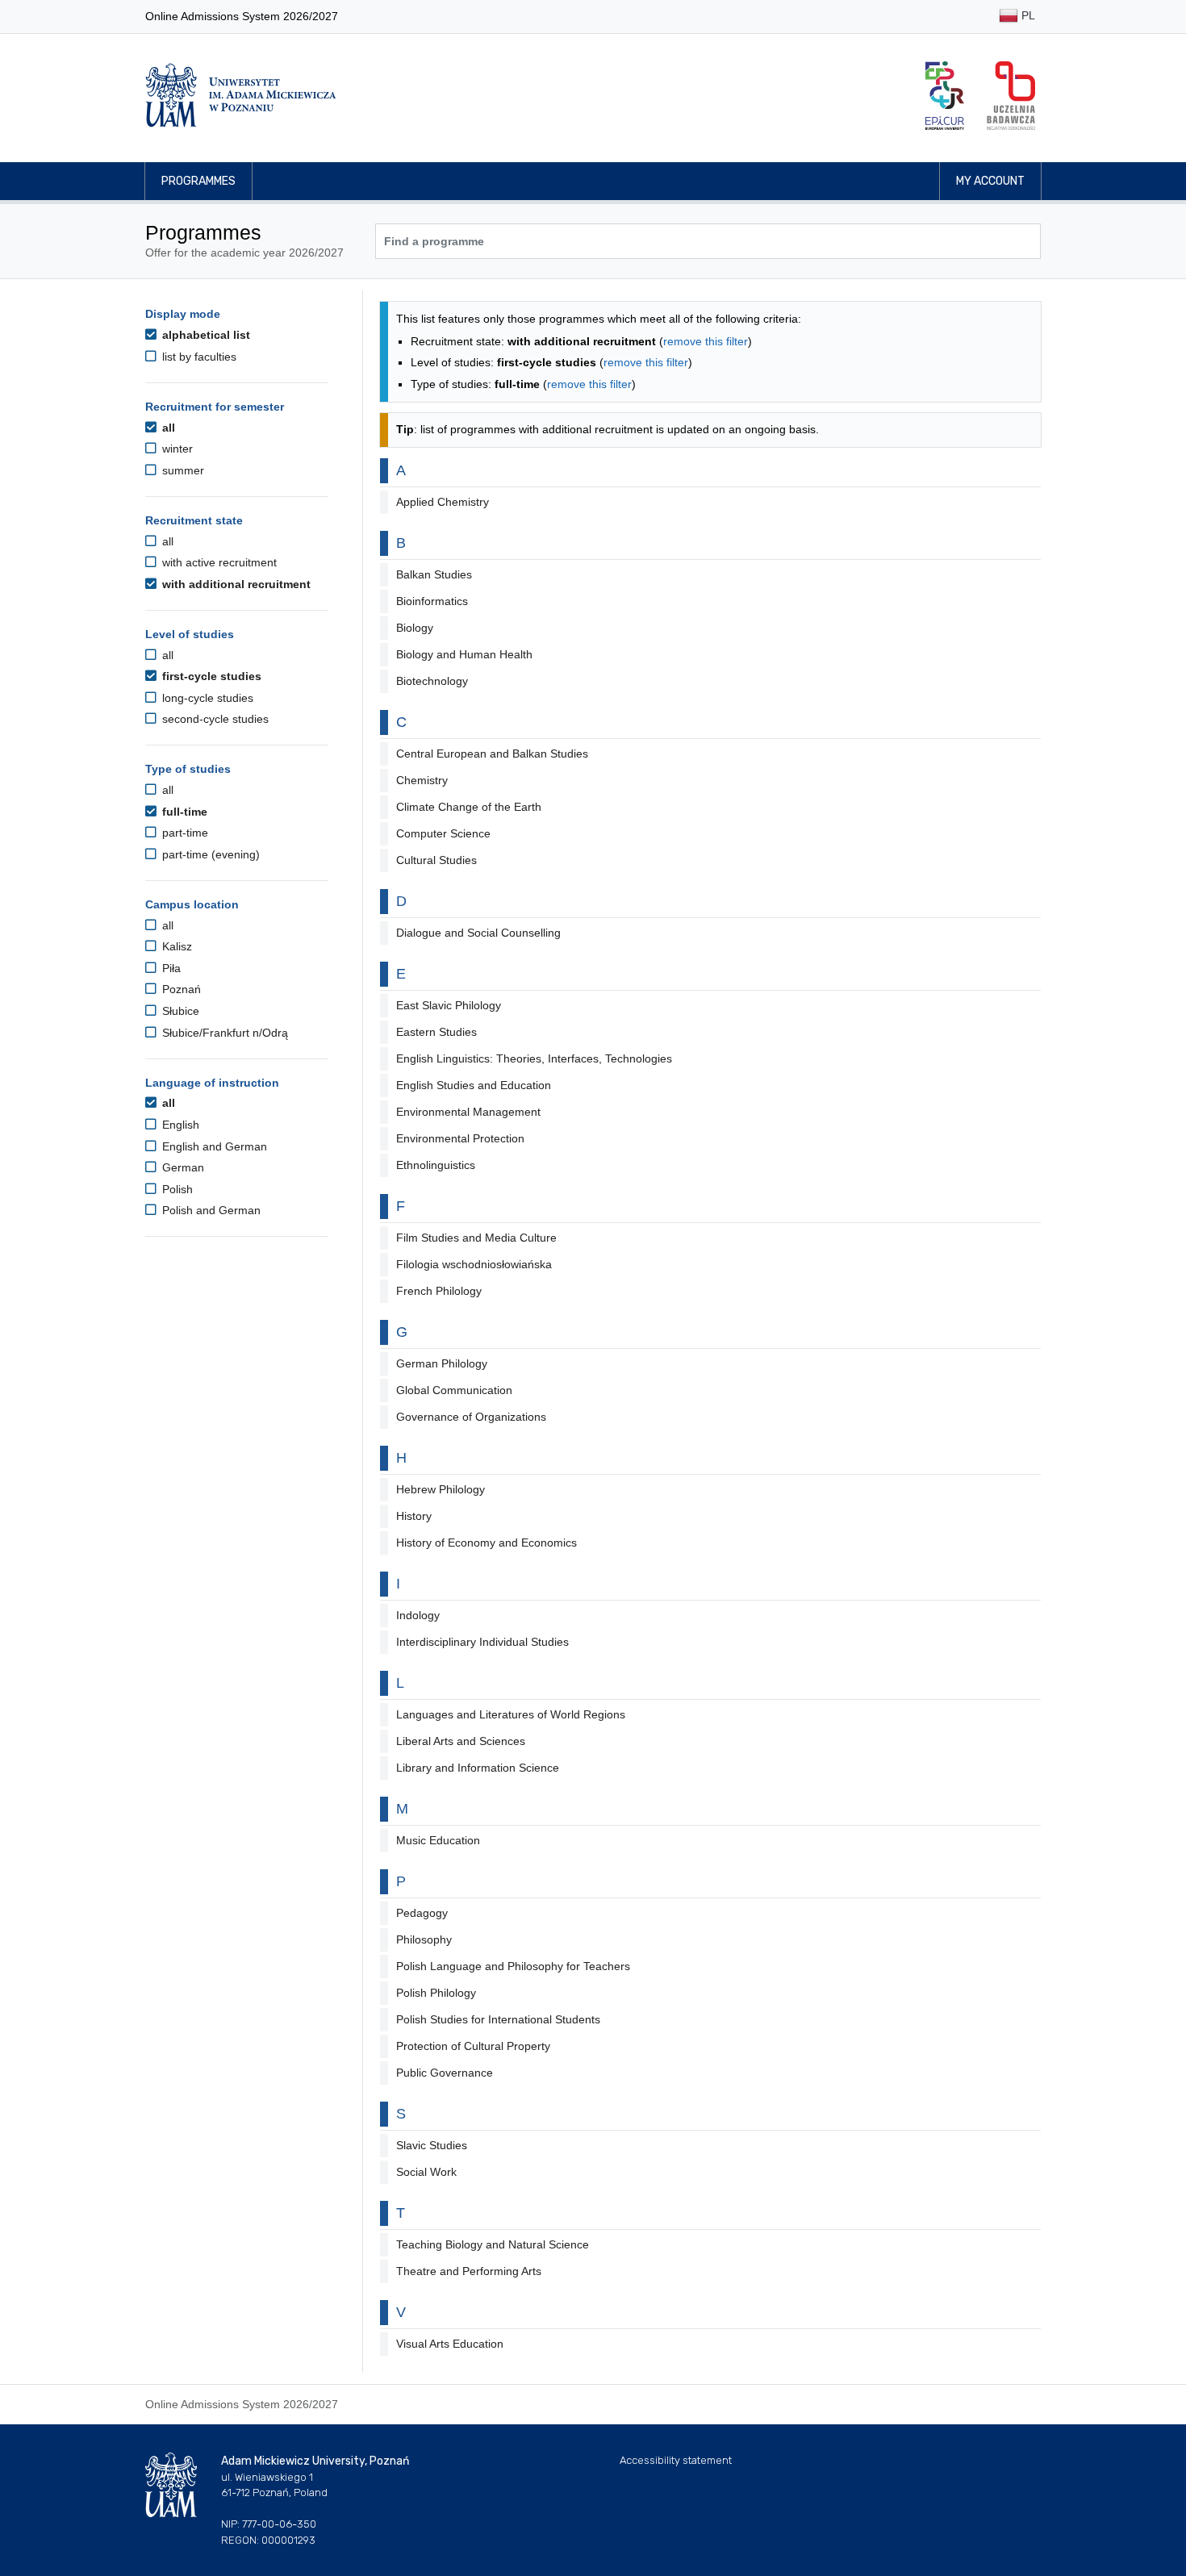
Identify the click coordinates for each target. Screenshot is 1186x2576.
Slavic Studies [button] (432, 2145)
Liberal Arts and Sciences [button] (461, 1741)
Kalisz (175, 946)
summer (182, 470)
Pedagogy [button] (422, 1913)
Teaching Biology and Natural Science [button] (493, 2244)
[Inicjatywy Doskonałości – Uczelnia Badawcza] (1011, 96)
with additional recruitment (235, 584)
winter (176, 449)
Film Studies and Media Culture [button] (476, 1238)
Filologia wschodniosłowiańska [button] (474, 1264)
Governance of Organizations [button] (471, 1417)
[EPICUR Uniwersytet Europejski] (945, 96)
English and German (213, 1146)
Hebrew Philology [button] (441, 1489)
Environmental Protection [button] (460, 1138)
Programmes (198, 181)
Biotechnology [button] (432, 681)
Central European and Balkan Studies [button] (492, 754)
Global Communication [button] (454, 1390)
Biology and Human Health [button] (464, 654)
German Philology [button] (442, 1363)
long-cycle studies (206, 698)
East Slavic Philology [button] (449, 1005)
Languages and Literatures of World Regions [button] (511, 1714)
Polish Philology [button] (436, 1993)
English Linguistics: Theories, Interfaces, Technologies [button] (534, 1058)
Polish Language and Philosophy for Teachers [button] (513, 1966)
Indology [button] (418, 1615)
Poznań (180, 989)
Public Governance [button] (445, 2073)
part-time (184, 833)
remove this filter (706, 341)
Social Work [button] (426, 2172)
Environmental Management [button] (468, 1112)
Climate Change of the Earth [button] (469, 807)
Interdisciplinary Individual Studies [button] (482, 1642)
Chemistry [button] (422, 780)
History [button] (414, 1516)
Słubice (179, 1011)
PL (1027, 15)
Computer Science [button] (443, 833)
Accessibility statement (676, 2460)
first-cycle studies (210, 676)
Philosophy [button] (424, 1939)
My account (990, 181)
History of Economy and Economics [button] (487, 1543)
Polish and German (210, 1210)
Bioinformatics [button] (432, 601)
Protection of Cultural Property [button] (473, 2046)
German (182, 1167)
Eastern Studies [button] (436, 1032)
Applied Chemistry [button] (443, 502)
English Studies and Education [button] (474, 1085)
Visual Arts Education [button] (450, 2344)
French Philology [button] (439, 1291)
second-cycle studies (214, 719)
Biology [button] (415, 628)
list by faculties (198, 357)
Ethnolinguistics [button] (436, 1165)
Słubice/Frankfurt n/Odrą (223, 1033)
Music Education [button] (438, 1840)
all (167, 428)
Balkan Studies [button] (434, 574)
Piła (170, 968)
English (179, 1125)
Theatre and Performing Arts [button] (469, 2271)
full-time (183, 812)
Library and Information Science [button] (478, 1768)
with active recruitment (218, 562)
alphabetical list (205, 335)
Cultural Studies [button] (436, 860)
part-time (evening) (209, 854)
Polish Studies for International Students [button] (498, 2019)
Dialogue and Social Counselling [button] (478, 933)
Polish (176, 1189)
